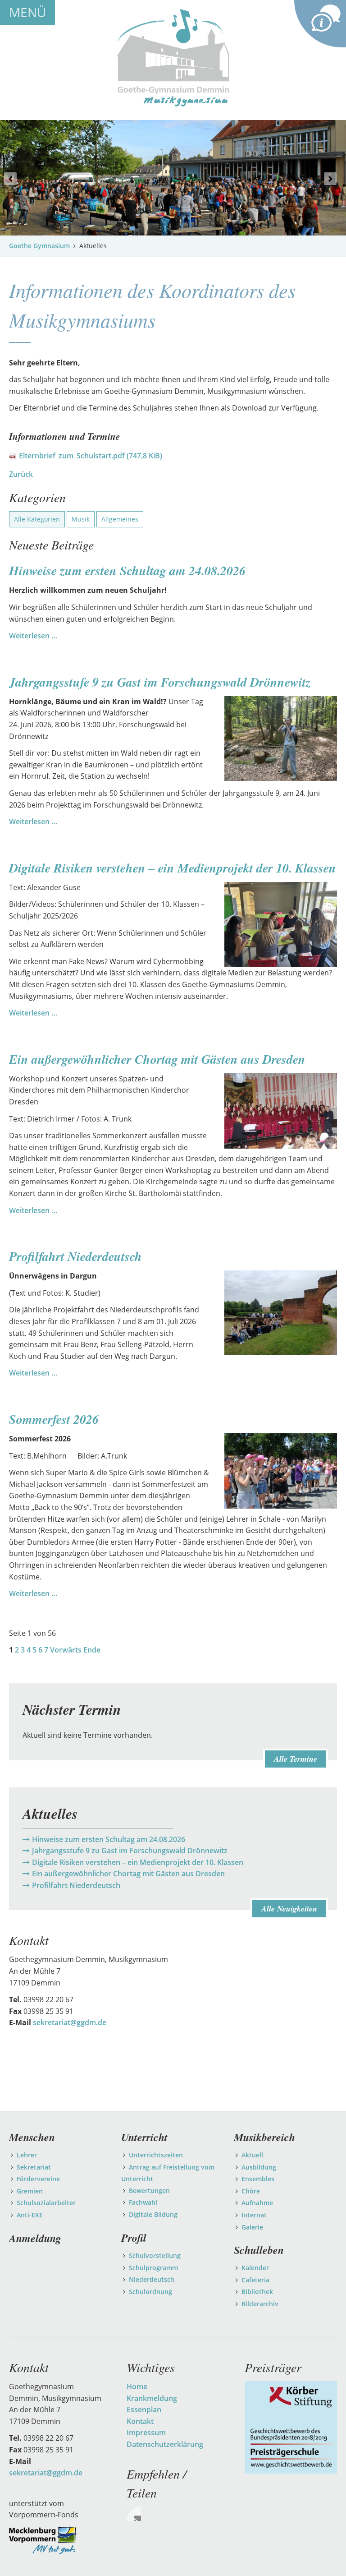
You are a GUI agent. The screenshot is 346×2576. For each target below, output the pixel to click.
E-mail (134, 2514)
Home (137, 2387)
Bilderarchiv (260, 2304)
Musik (81, 519)
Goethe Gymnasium (39, 246)
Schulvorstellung (155, 2255)
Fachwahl (143, 2202)
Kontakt (140, 2421)
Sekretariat (34, 2167)
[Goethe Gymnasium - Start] (173, 57)
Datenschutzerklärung (165, 2444)
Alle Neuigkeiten (289, 1909)
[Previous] (10, 179)
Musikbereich (264, 2137)
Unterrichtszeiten (156, 2155)
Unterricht (144, 2137)
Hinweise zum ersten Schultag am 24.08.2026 (127, 570)
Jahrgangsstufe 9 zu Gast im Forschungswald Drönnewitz (160, 682)
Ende (92, 1650)
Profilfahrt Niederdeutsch (75, 1256)
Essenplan (144, 2410)
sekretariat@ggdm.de (70, 2022)
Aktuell (252, 2155)
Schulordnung (150, 2292)
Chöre (251, 2191)
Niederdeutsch (152, 2279)
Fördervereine (38, 2179)
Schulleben (259, 2250)
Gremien (30, 2191)
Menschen (32, 2137)
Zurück (21, 474)
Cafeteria (255, 2280)
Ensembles (258, 2179)
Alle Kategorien (37, 519)
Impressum (146, 2433)
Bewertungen (149, 2191)
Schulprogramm (153, 2268)
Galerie (252, 2227)
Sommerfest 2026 (54, 1419)
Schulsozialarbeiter (46, 2203)
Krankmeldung (152, 2398)
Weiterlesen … (33, 636)
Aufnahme (257, 2203)
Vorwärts (66, 1650)
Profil (134, 2238)
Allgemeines (120, 519)
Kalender (255, 2268)
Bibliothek (257, 2292)
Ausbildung (259, 2167)
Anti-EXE (30, 2215)
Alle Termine (296, 1759)
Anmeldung (35, 2238)
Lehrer (27, 2155)
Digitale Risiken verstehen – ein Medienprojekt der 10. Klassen (173, 868)
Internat (254, 2215)
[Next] (330, 179)
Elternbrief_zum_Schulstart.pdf (91, 456)
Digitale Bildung (153, 2214)
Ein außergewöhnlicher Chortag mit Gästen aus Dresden (157, 1059)
